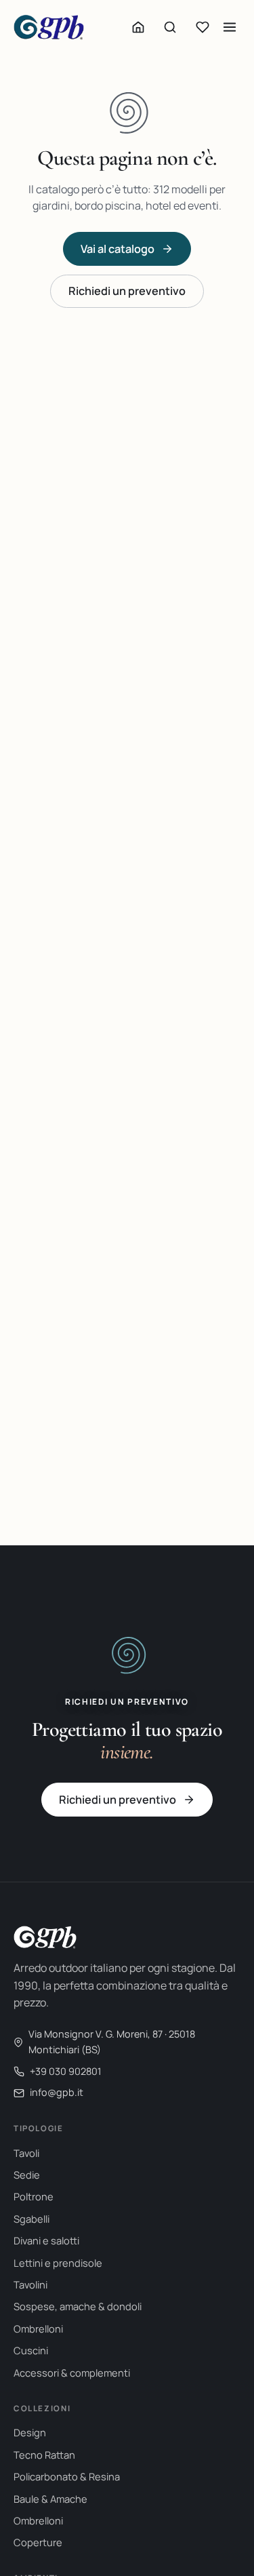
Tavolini (30, 2284)
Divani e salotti (46, 2240)
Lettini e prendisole (58, 2263)
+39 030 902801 (66, 2071)
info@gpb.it (57, 2092)
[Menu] (230, 27)
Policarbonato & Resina (67, 2476)
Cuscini (31, 2350)
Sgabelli (31, 2219)
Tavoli (26, 2153)
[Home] (138, 27)
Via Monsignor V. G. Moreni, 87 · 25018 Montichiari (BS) (112, 2041)
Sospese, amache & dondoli (78, 2306)
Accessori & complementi (72, 2373)
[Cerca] (170, 27)
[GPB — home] (49, 27)
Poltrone (34, 2196)
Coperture (38, 2542)
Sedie (27, 2175)
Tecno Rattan (44, 2455)
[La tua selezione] (203, 27)
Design (30, 2432)
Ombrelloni (38, 2329)
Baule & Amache (50, 2499)
